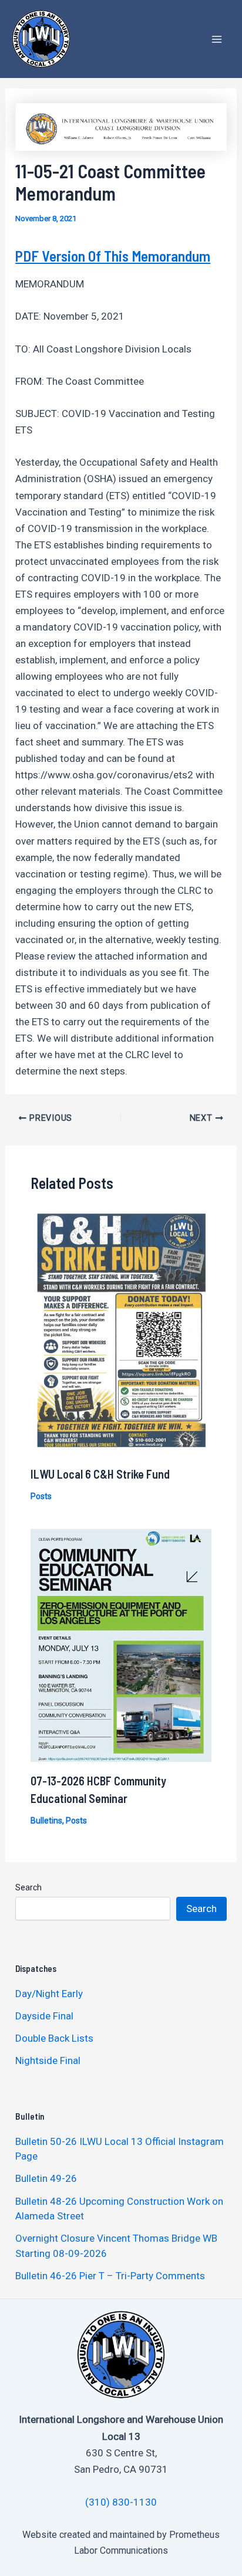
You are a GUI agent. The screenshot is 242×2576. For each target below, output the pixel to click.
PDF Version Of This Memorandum (113, 256)
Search (28, 1887)
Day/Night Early (49, 1994)
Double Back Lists (56, 2038)
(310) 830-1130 (121, 2502)
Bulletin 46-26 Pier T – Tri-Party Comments (110, 2276)
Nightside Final (48, 2060)
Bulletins (46, 1821)
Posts (41, 1496)
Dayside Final (44, 2016)
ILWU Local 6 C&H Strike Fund (100, 1474)
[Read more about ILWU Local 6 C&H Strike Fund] (121, 1332)
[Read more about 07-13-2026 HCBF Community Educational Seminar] (121, 1644)
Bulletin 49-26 (46, 2178)
